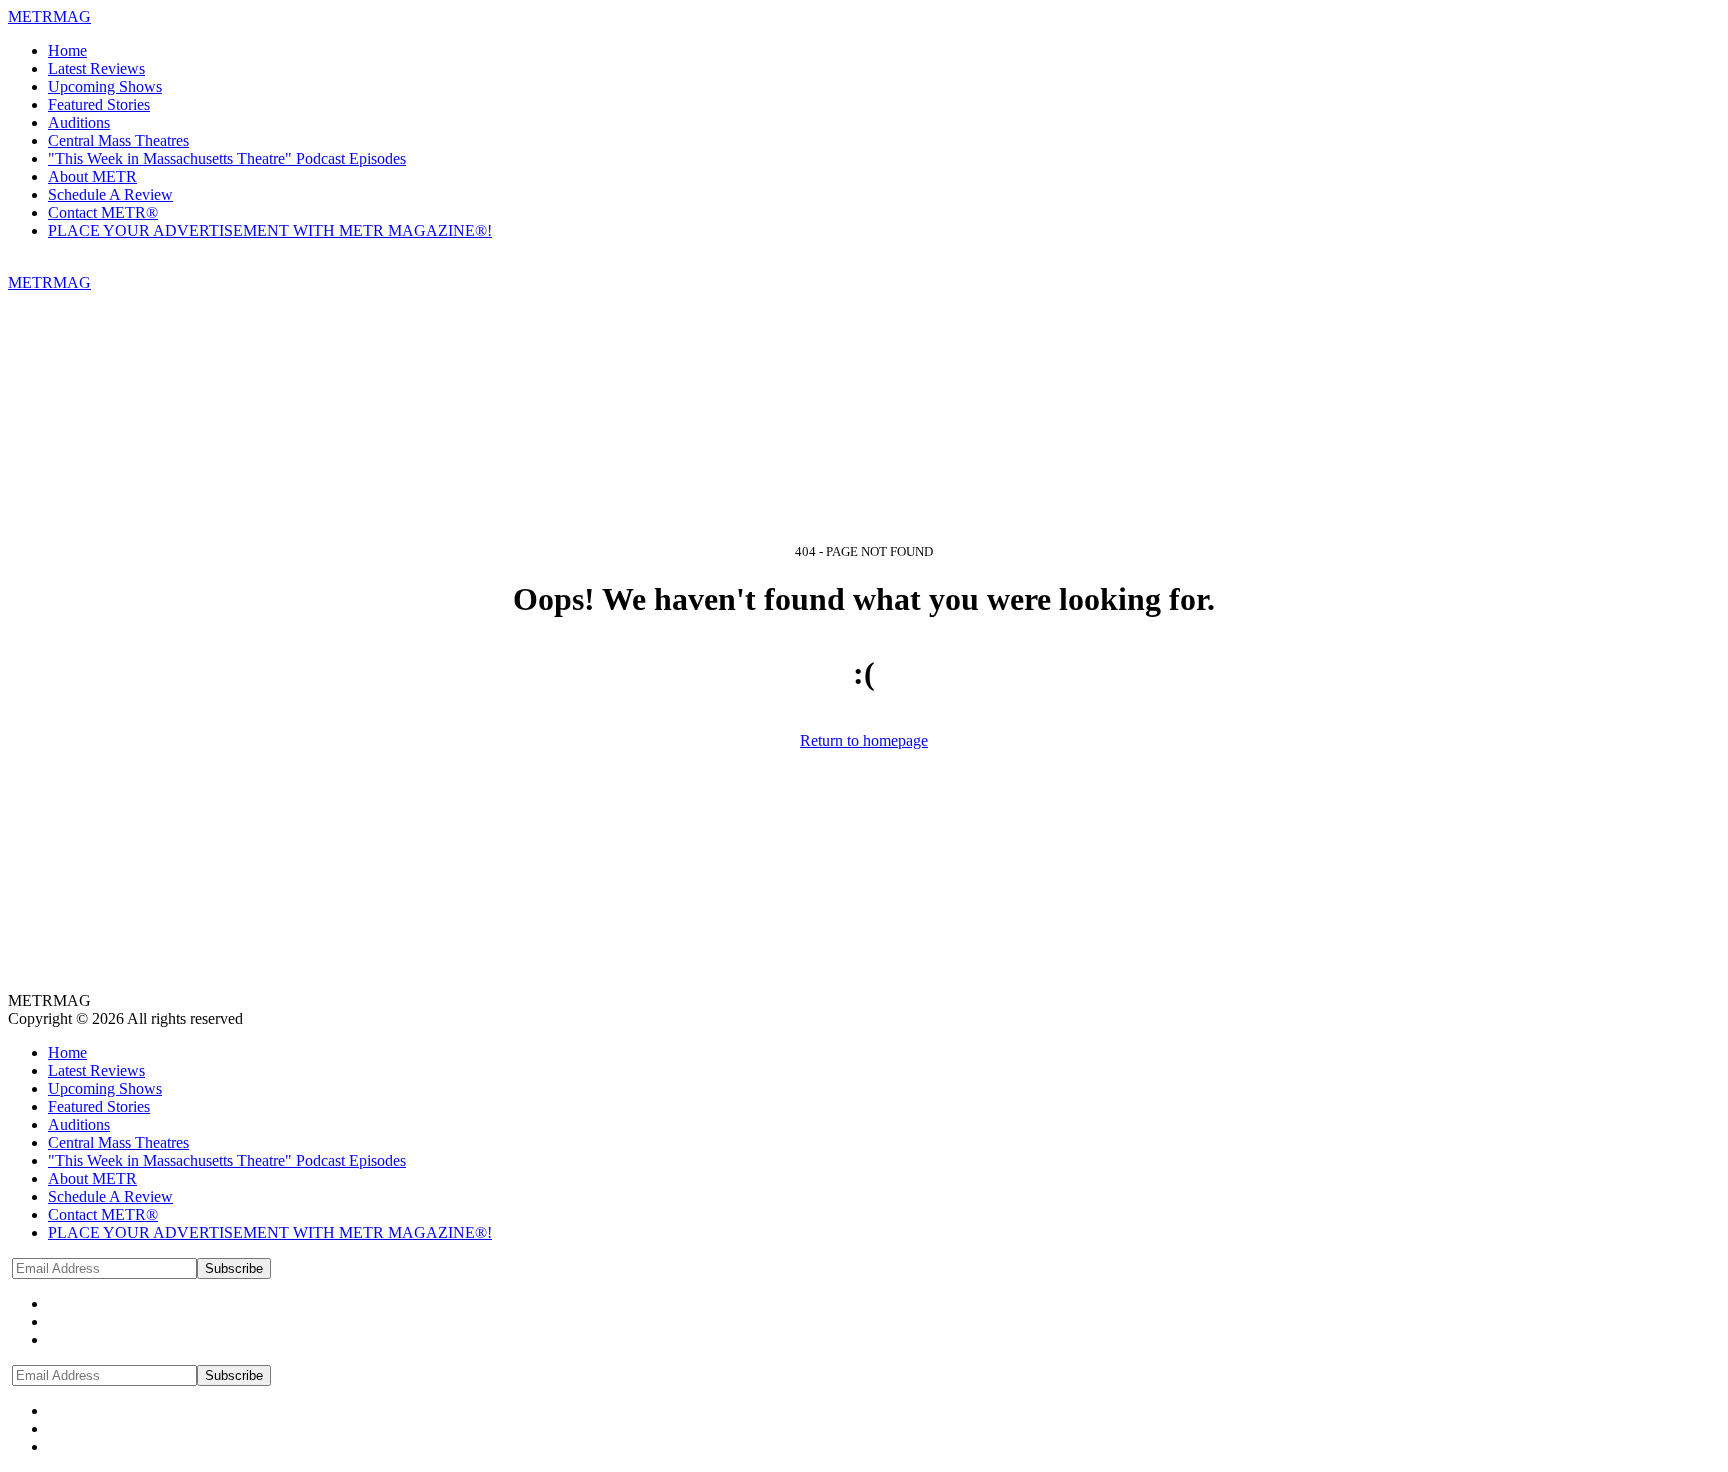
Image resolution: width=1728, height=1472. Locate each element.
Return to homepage (864, 740)
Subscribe (234, 1268)
